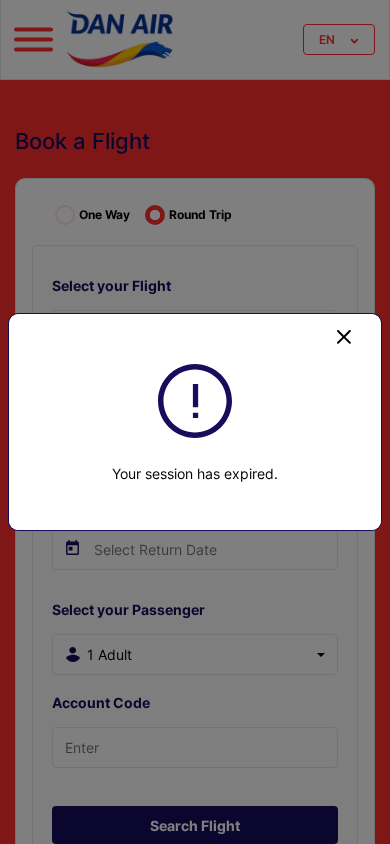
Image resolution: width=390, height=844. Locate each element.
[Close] (344, 336)
